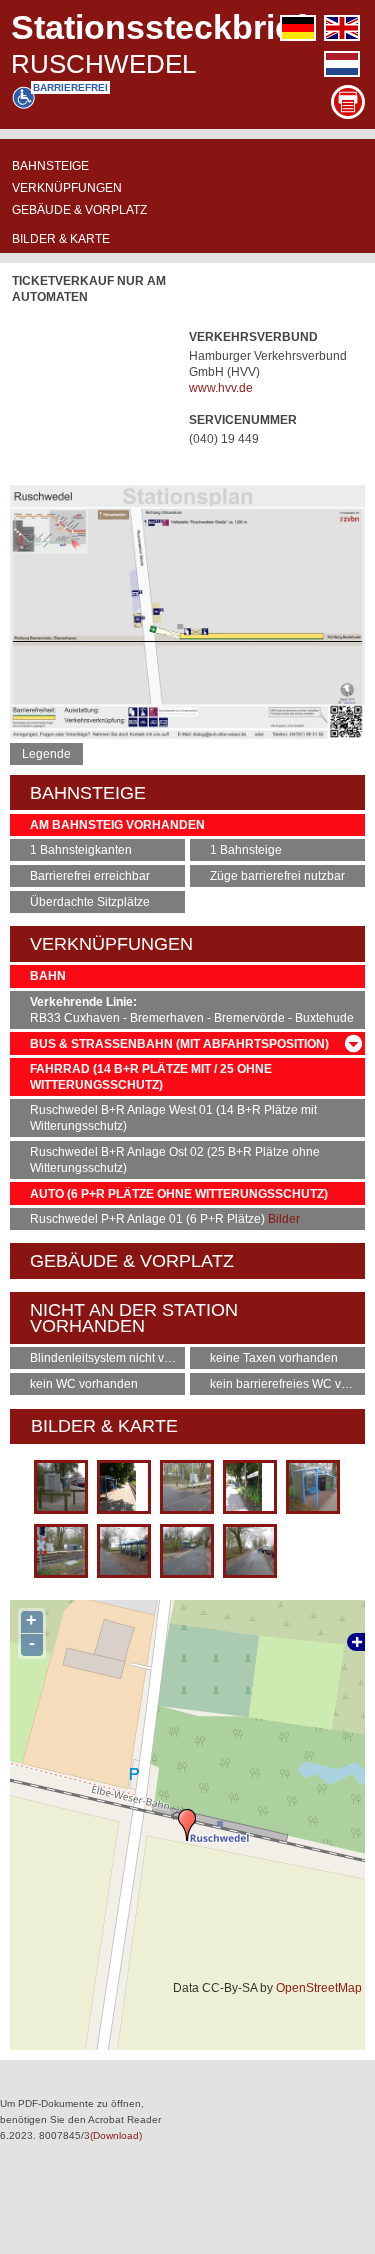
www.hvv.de (221, 388)
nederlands (342, 64)
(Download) (116, 2135)
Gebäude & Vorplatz (79, 210)
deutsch (298, 28)
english (342, 28)
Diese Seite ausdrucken (348, 102)
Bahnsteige (50, 166)
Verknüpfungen (67, 188)
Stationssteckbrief (158, 27)
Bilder (284, 1219)
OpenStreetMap (319, 1988)
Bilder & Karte (61, 239)
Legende (46, 754)
